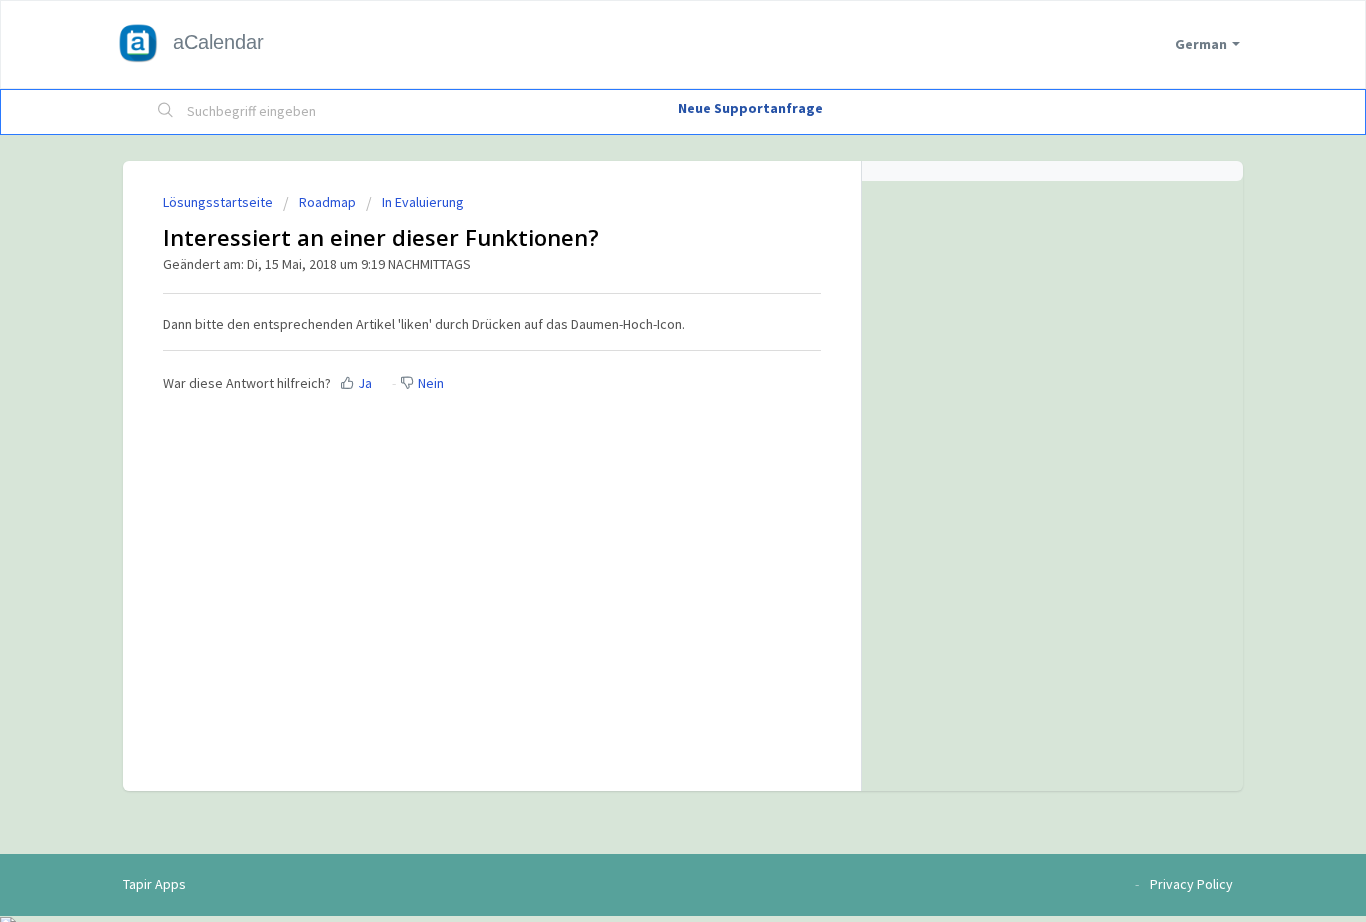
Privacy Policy (1191, 884)
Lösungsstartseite (219, 202)
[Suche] (166, 112)
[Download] (646, 194)
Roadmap (327, 202)
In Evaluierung (423, 202)
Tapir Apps (154, 884)
